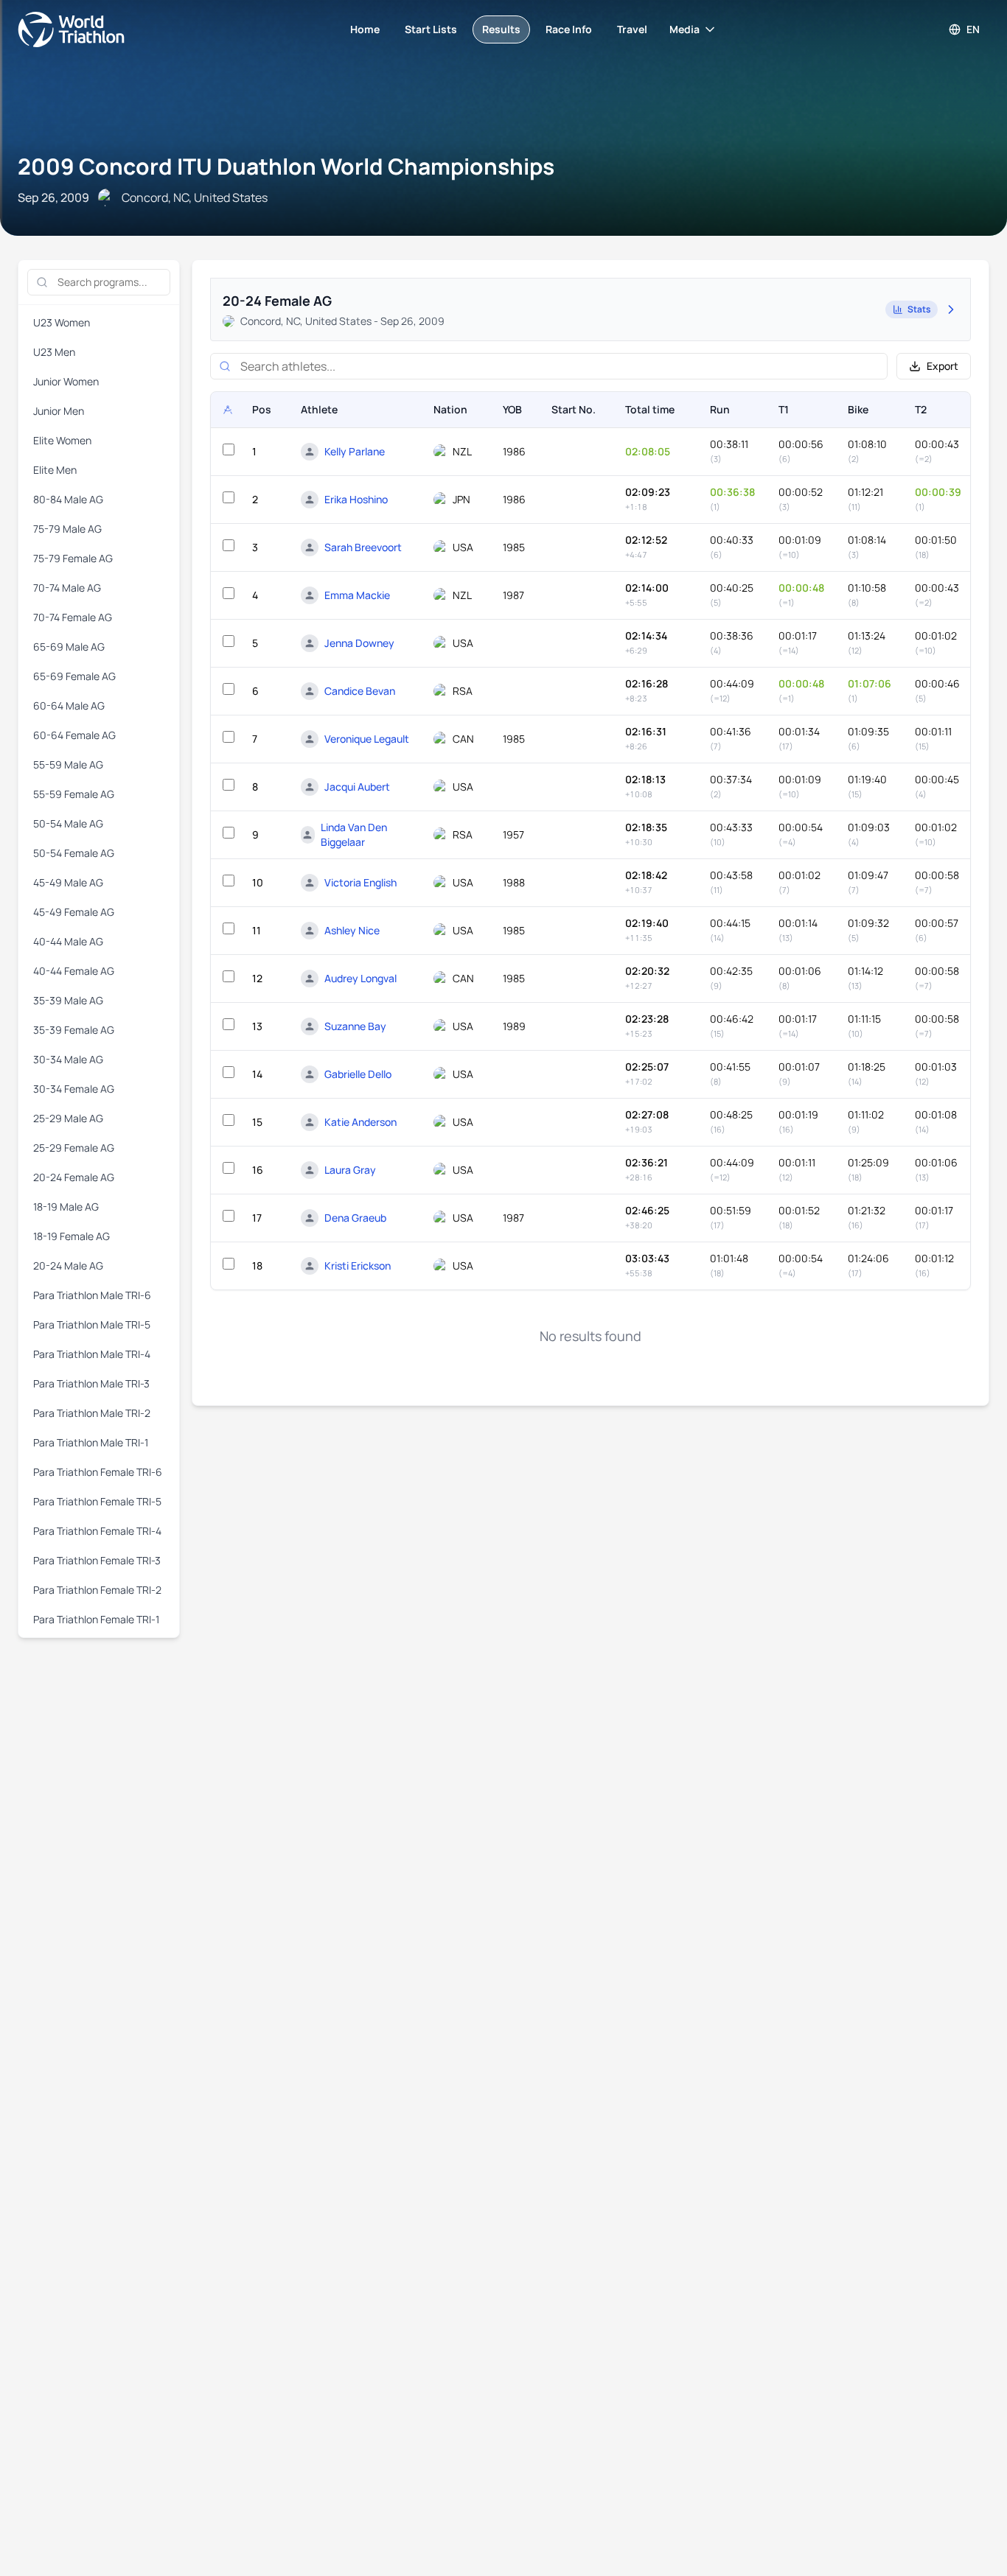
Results (501, 29)
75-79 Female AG (73, 558)
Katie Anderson (360, 1122)
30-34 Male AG (68, 1059)
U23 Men (54, 352)
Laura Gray (350, 1170)
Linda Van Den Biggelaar (354, 834)
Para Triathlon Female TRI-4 (97, 1531)
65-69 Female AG (74, 676)
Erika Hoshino (356, 499)
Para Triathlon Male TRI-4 (92, 1354)
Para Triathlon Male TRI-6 (92, 1295)
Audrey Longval (360, 978)
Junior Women (66, 381)
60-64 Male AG (69, 706)
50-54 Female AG (74, 853)
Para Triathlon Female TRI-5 (97, 1501)
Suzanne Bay (355, 1026)
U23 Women (62, 322)
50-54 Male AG (68, 823)
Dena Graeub (355, 1218)
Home (365, 29)
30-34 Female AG (74, 1089)
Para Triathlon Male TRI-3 (91, 1383)
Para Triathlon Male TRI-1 (91, 1442)
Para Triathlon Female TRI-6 (98, 1472)
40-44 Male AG (68, 941)
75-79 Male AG (67, 529)
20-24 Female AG (74, 1177)
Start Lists (431, 29)
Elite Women (62, 440)
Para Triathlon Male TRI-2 (92, 1413)
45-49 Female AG (74, 912)
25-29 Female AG (74, 1148)
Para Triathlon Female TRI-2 (97, 1590)
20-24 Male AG (68, 1266)
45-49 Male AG (68, 882)
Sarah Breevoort (363, 547)
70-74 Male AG (67, 588)
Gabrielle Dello (358, 1074)
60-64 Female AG (74, 735)
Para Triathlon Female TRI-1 (96, 1619)
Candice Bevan (360, 691)
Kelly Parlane (355, 451)
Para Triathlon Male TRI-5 (92, 1324)
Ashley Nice (352, 930)
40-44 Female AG (74, 971)
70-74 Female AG (73, 617)
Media (684, 29)
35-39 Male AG (68, 1000)
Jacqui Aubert (357, 787)
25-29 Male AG (68, 1118)
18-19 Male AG (66, 1207)
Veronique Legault (367, 739)
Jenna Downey (359, 643)
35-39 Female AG (74, 1030)
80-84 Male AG (68, 499)
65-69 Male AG (69, 647)
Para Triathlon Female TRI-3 (97, 1560)
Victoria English (360, 882)
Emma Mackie (357, 595)
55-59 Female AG (74, 794)
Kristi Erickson (358, 1266)
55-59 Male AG (68, 764)
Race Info (569, 29)
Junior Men (59, 411)
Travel (632, 29)
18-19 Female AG (72, 1236)
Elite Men (55, 470)
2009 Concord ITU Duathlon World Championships (286, 166)
